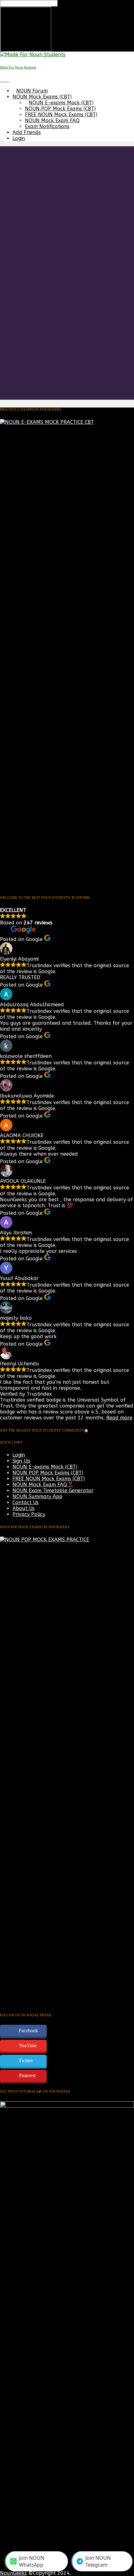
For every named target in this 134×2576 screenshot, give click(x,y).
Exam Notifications (47, 126)
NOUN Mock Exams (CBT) (42, 97)
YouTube (28, 2046)
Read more (119, 1418)
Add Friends (27, 132)
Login (19, 138)
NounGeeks (13, 2573)
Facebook (28, 2031)
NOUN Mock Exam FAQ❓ (43, 1485)
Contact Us (26, 1502)
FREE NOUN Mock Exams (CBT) (61, 115)
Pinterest (27, 2076)
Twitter (26, 2061)
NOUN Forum (32, 91)
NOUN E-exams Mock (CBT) (61, 103)
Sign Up (21, 1461)
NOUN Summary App (37, 1496)
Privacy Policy (29, 1514)
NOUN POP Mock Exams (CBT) (60, 109)
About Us (24, 1508)
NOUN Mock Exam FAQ (52, 120)
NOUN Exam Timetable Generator (53, 1491)
